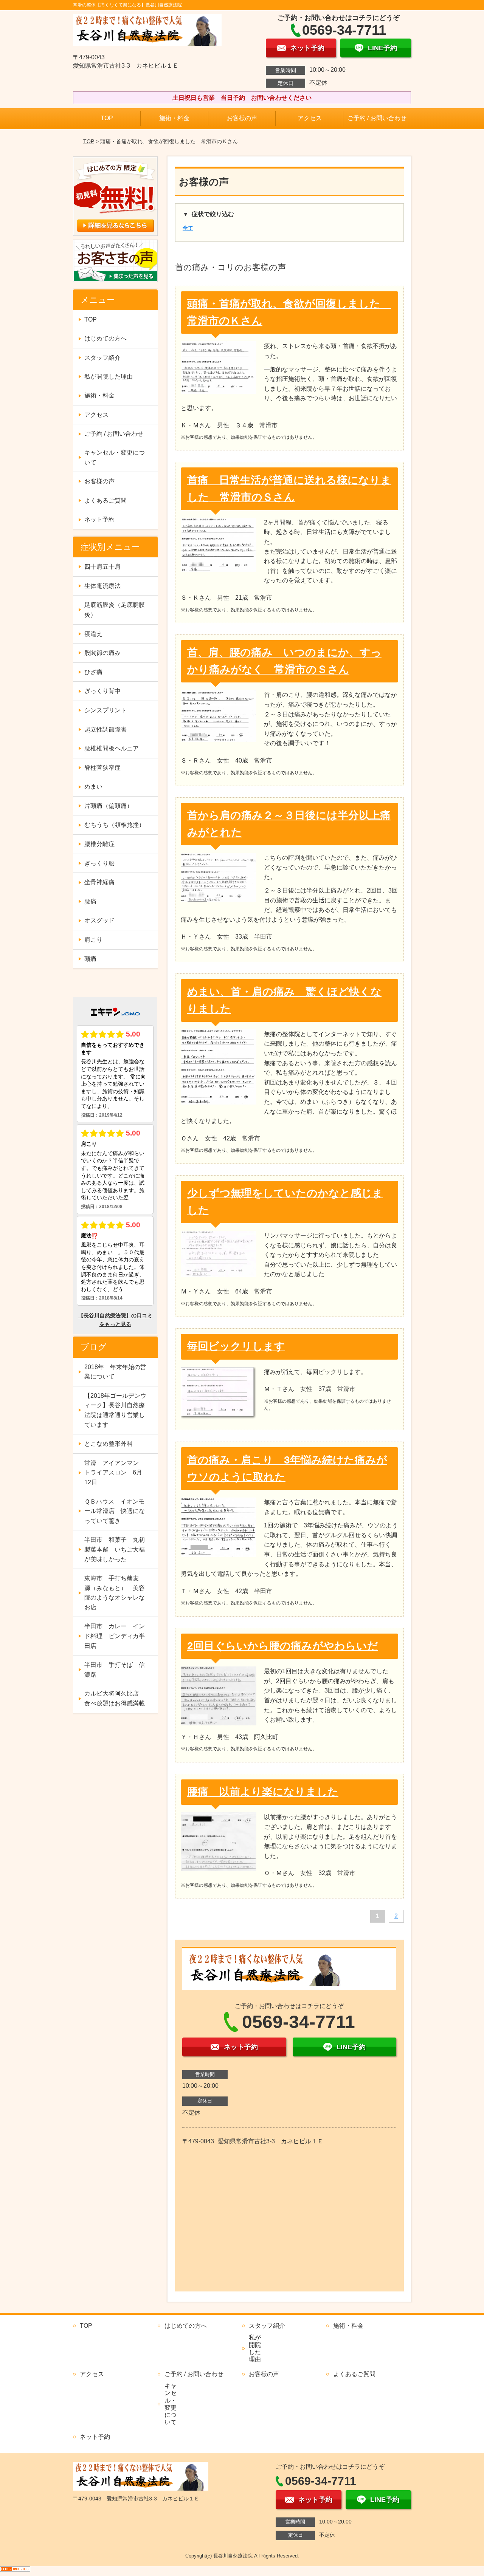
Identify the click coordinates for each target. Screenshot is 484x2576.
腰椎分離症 (99, 844)
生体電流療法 (102, 586)
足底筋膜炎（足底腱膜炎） (115, 610)
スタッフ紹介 (102, 358)
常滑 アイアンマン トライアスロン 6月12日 (115, 1473)
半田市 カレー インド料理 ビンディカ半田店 (115, 1636)
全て (188, 228)
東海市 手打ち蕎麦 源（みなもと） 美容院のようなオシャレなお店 (115, 1593)
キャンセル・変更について (115, 457)
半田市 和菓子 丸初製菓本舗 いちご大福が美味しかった (115, 1549)
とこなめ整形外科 (109, 1444)
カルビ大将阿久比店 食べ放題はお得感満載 (115, 1698)
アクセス (310, 118)
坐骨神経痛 (99, 882)
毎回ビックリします (236, 1346)
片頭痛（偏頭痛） (109, 806)
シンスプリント (105, 710)
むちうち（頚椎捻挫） (115, 825)
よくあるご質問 (105, 501)
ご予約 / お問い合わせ (377, 118)
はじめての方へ (105, 338)
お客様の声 (242, 118)
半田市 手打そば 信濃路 (115, 1670)
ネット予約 (99, 519)
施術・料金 (174, 118)
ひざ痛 (93, 672)
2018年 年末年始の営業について (115, 1372)
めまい (93, 787)
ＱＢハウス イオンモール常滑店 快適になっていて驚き (115, 1511)
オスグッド (99, 920)
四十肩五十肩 (102, 567)
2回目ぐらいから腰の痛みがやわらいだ (283, 1646)
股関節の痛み (102, 653)
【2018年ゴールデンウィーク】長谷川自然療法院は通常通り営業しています (115, 1410)
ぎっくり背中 (102, 691)
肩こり (93, 940)
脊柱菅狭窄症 (102, 768)
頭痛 (90, 959)
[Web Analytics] (15, 2571)
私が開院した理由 (109, 377)
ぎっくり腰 (99, 863)
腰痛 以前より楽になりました (263, 1792)
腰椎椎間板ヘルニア (112, 748)
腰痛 (90, 901)
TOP (107, 118)
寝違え (93, 634)
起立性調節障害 (105, 729)
